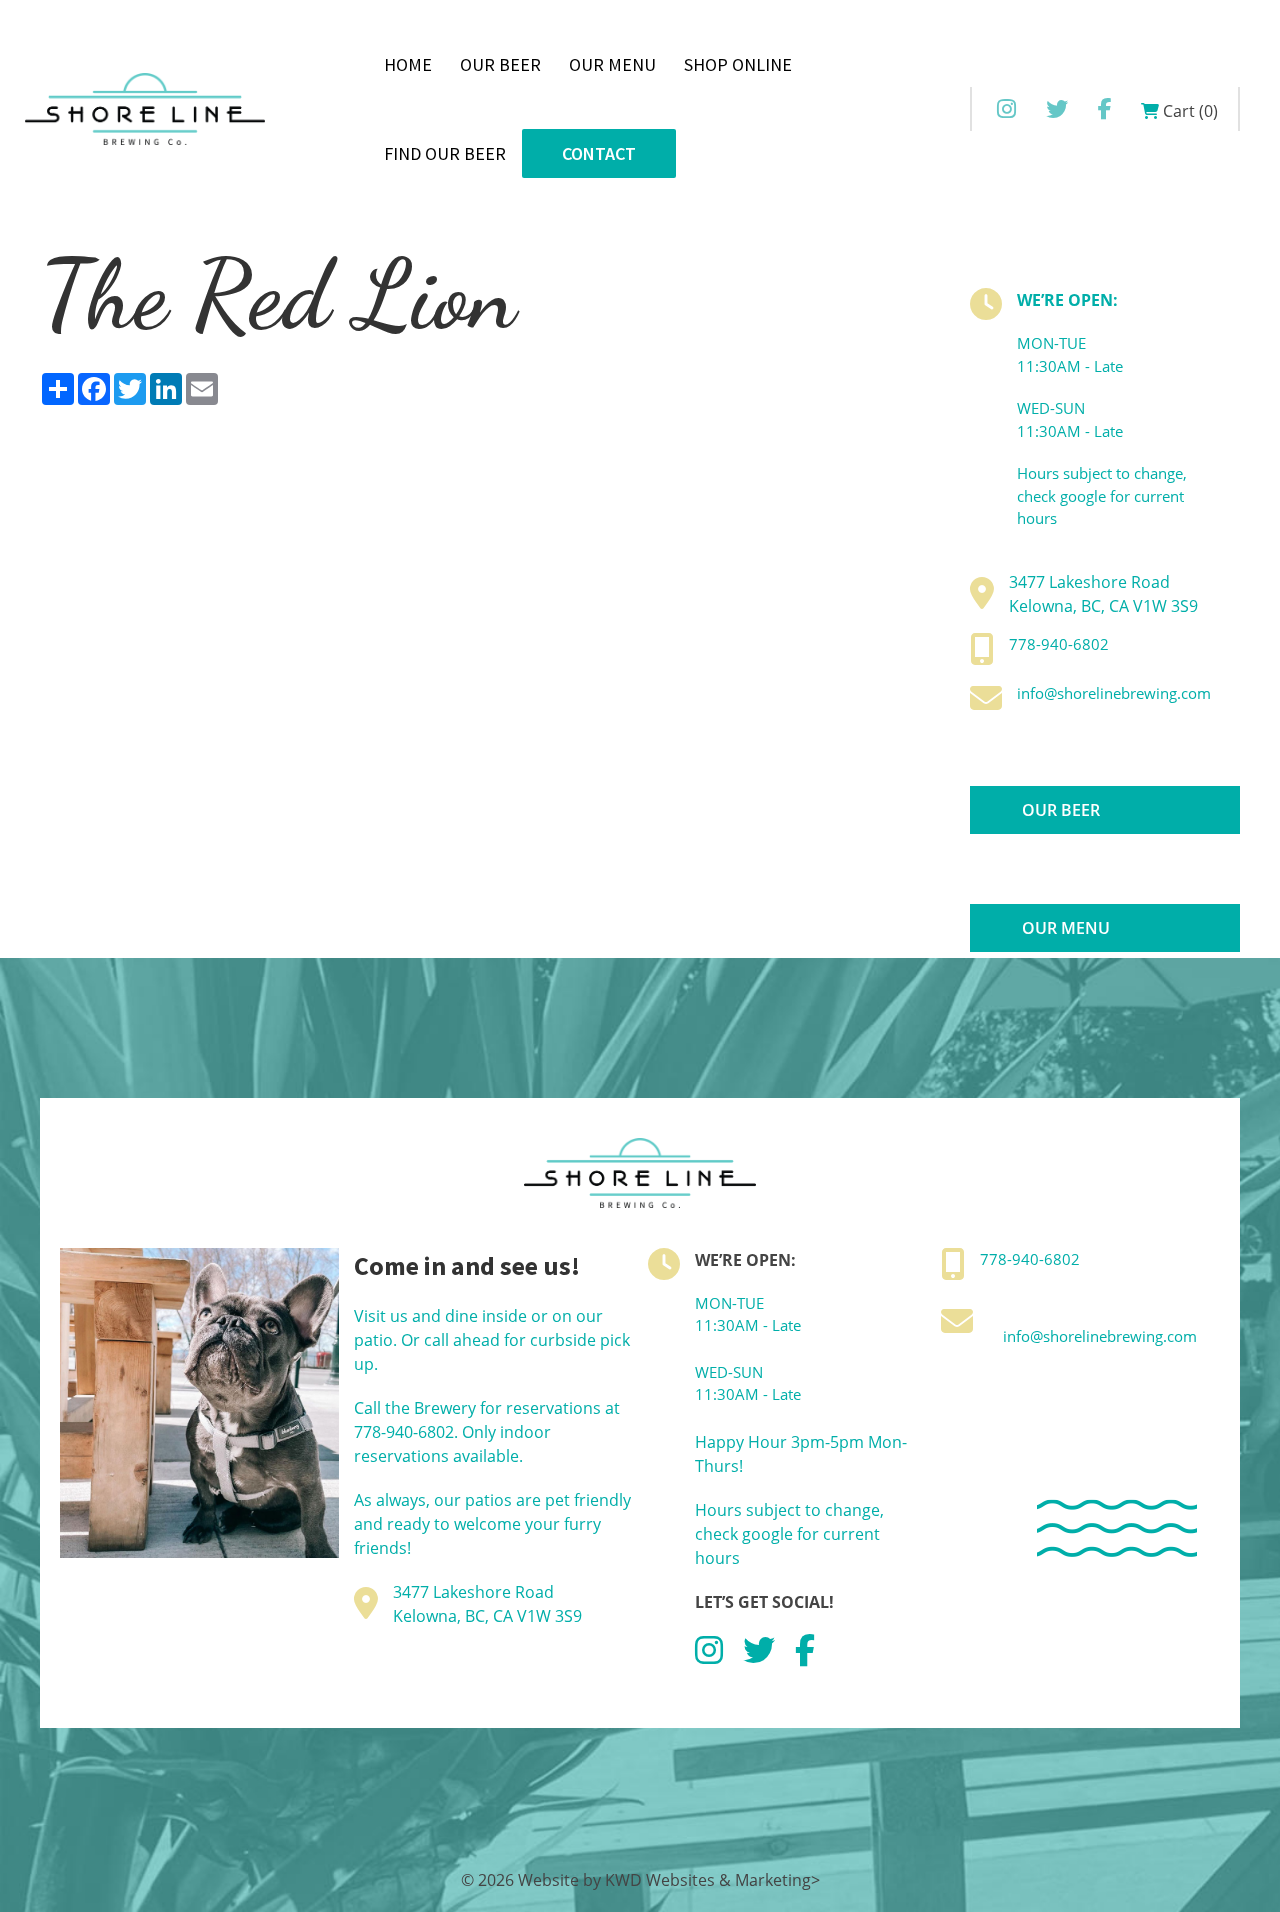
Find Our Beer (445, 153)
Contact (599, 153)
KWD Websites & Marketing (708, 1880)
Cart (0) (1188, 111)
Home (408, 64)
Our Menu (612, 64)
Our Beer (500, 64)
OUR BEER (1061, 810)
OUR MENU (1066, 928)
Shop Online (738, 64)
